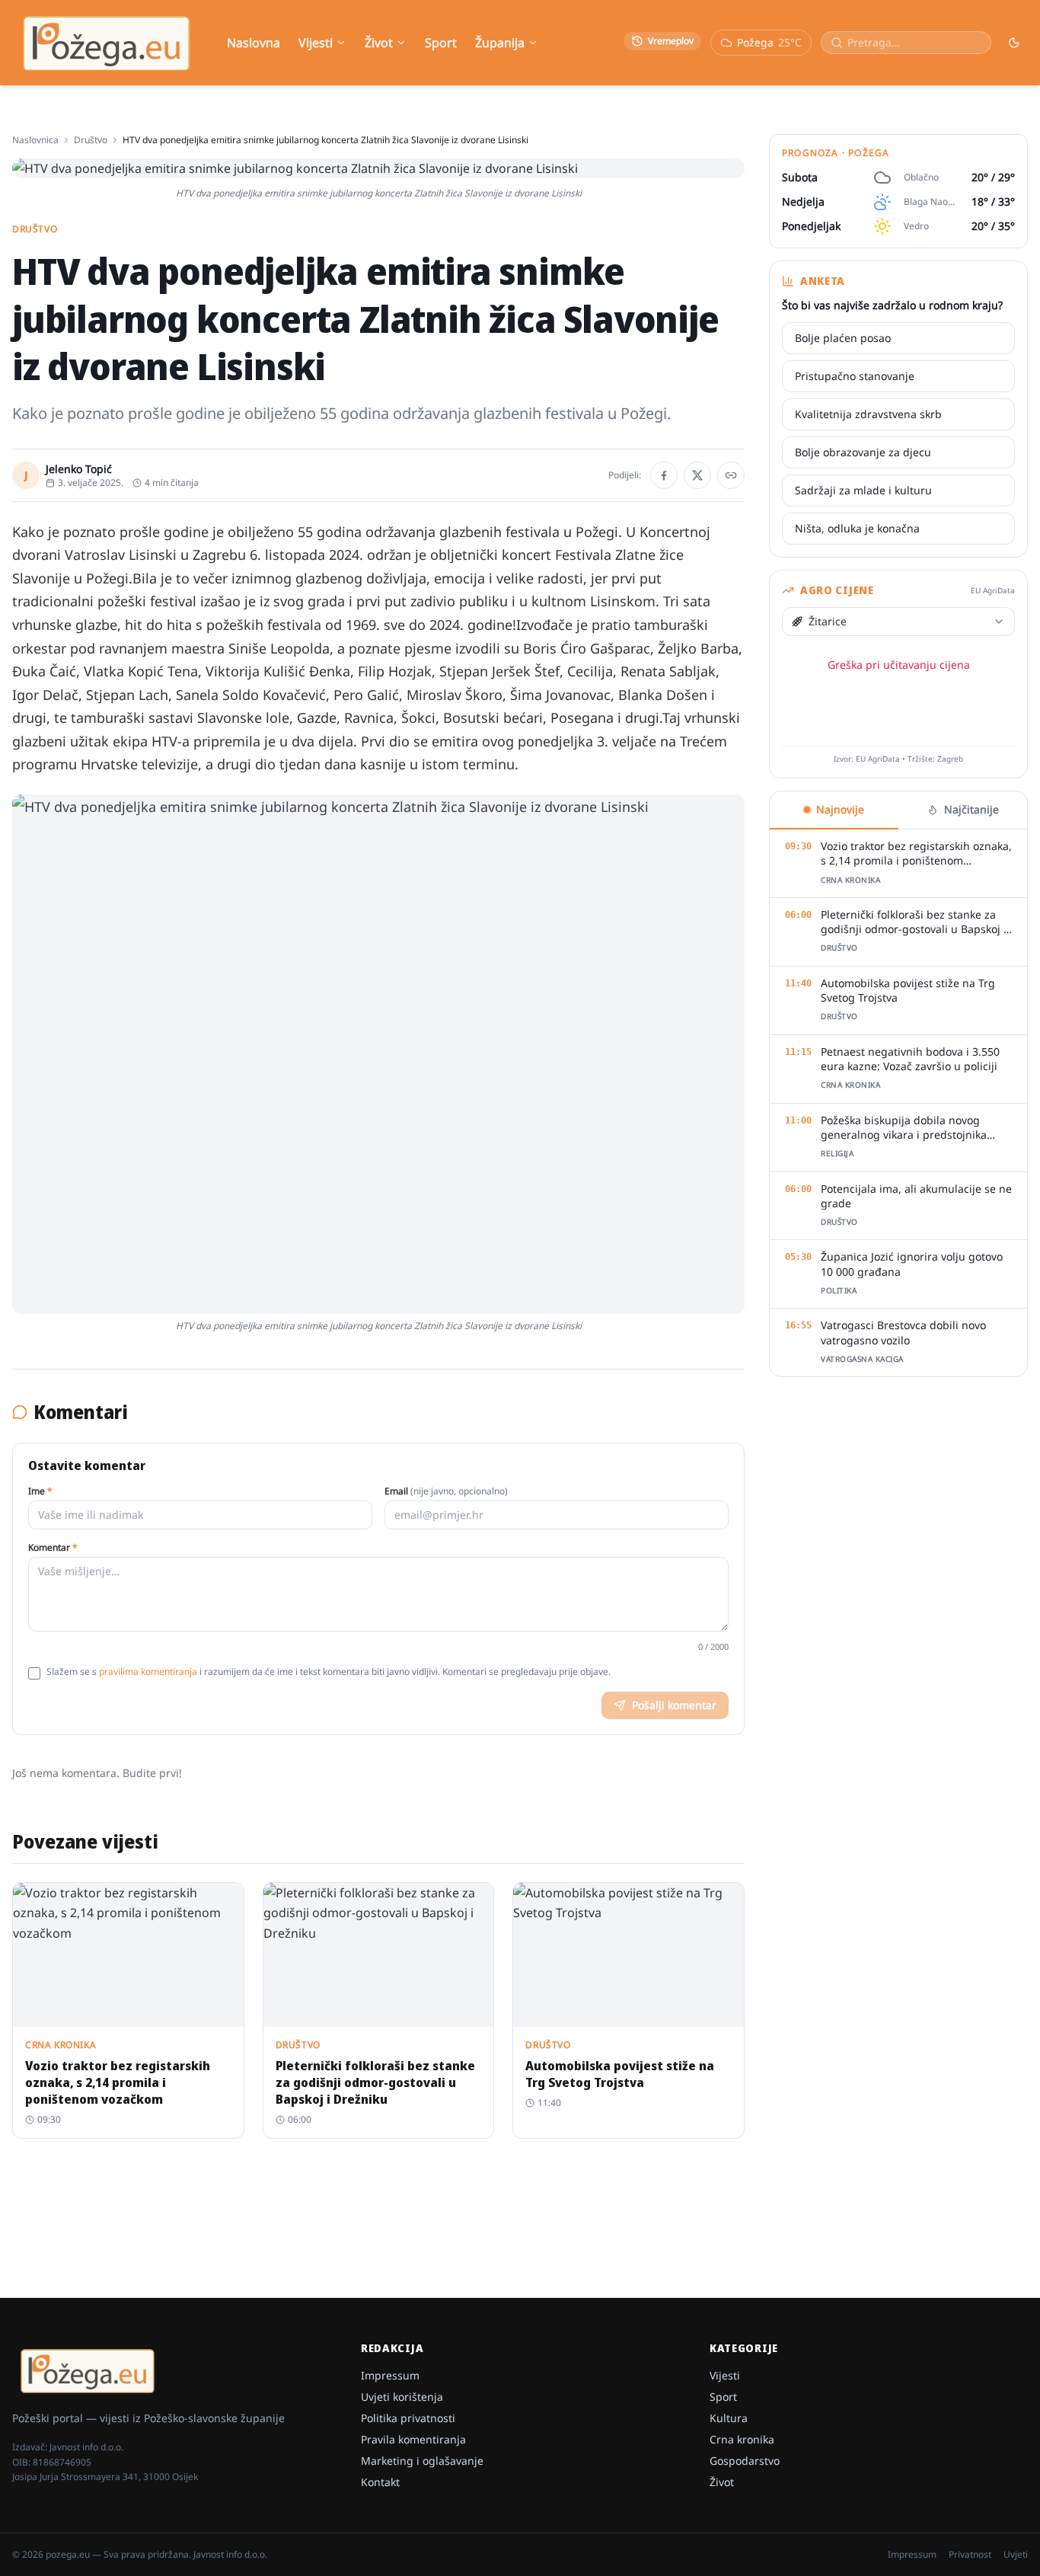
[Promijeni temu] (1014, 43)
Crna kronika (742, 2439)
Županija (500, 43)
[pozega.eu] (107, 43)
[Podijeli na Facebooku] (664, 475)
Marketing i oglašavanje (422, 2461)
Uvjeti (1016, 2555)
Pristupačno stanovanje (855, 376)
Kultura (729, 2418)
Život (379, 43)
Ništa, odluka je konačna (857, 528)
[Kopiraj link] (731, 475)
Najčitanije (971, 809)
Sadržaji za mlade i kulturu (863, 490)
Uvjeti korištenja (402, 2397)
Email (446, 1491)
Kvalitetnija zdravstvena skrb (868, 414)
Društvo (91, 140)
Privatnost (970, 2555)
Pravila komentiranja (413, 2439)
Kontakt (380, 2482)
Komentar (53, 1548)
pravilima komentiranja (148, 1672)
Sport (441, 43)
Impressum (390, 2375)
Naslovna (254, 43)
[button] (378, 1054)
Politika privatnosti (408, 2418)
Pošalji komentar (674, 1705)
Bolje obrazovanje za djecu (863, 452)
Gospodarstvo (745, 2461)
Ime (40, 1491)
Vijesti (316, 43)
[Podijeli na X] (697, 475)
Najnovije (840, 809)
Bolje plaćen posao (843, 338)
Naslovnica (35, 140)
